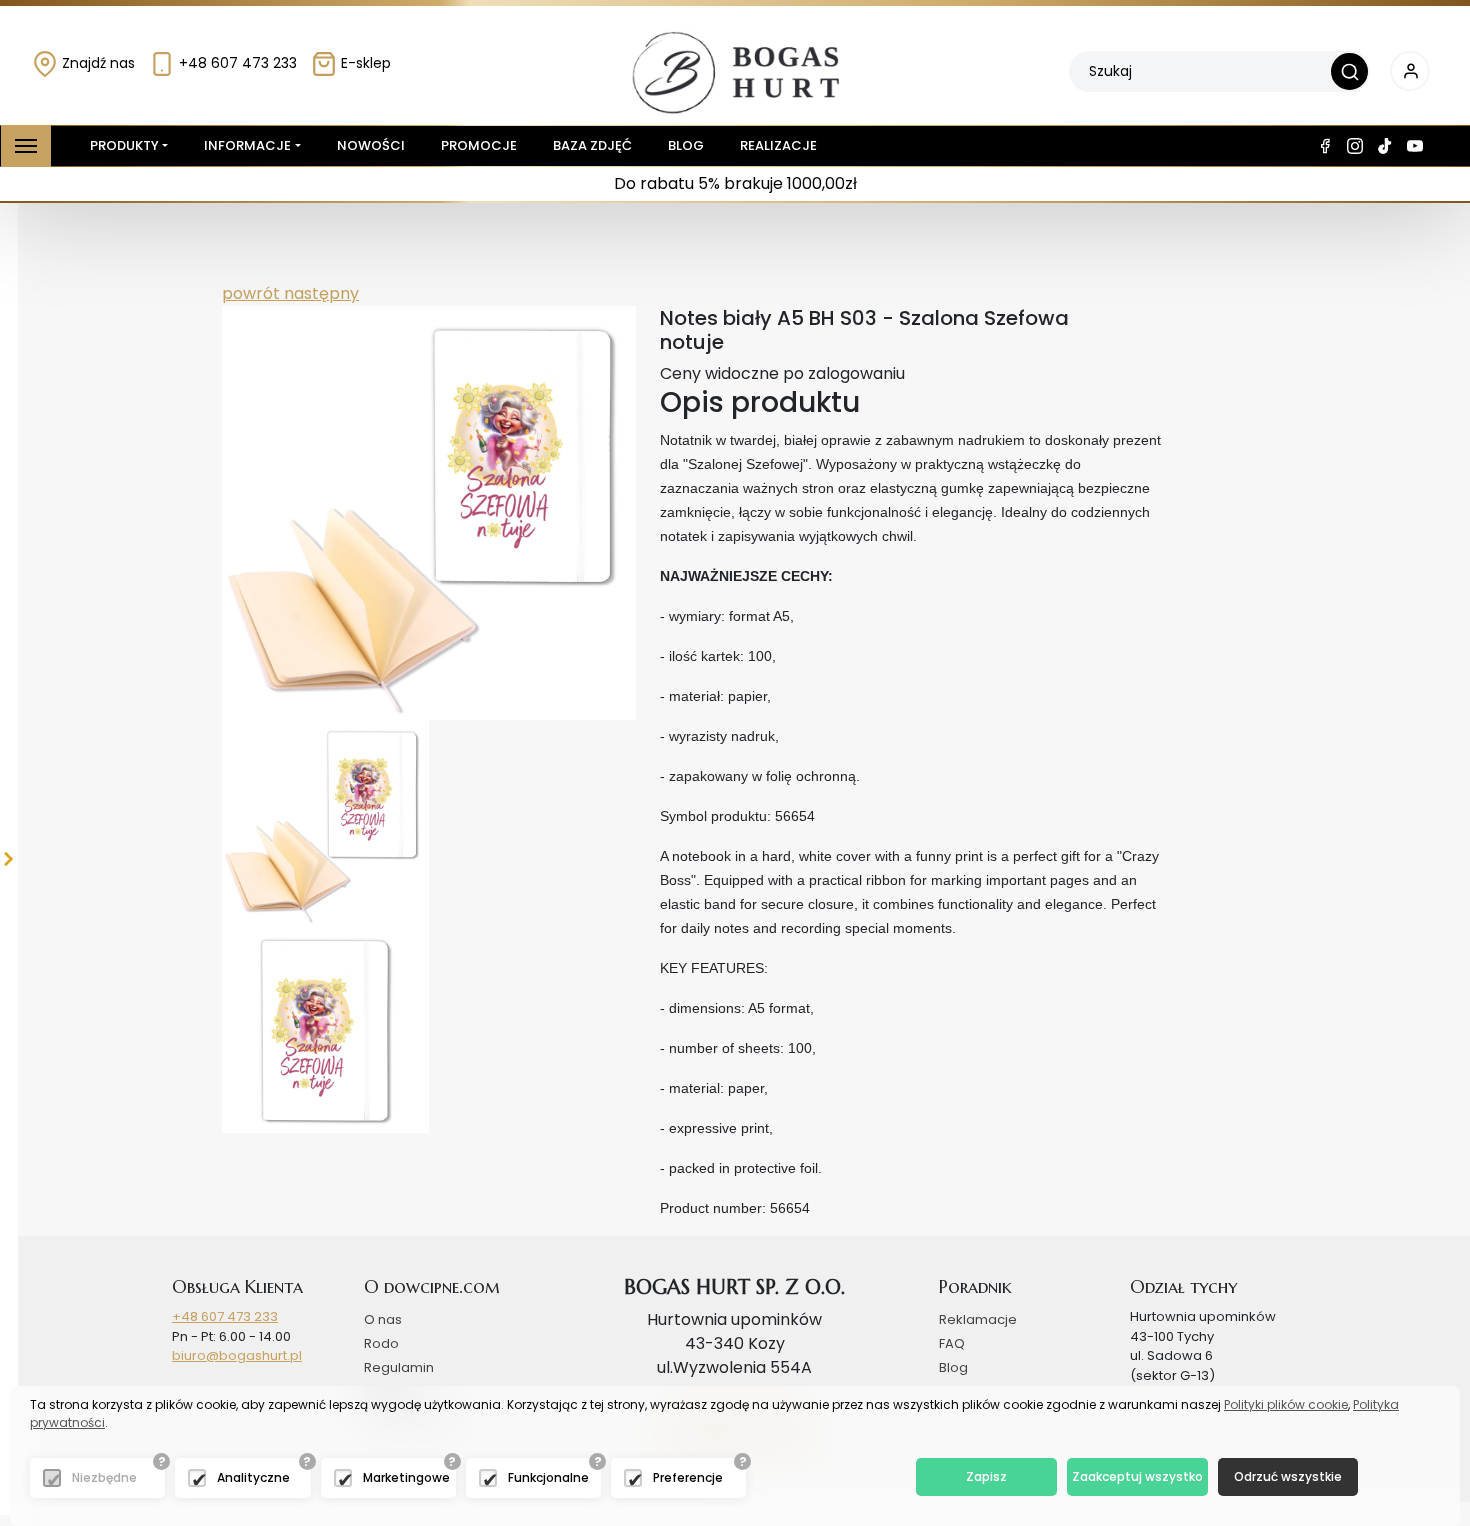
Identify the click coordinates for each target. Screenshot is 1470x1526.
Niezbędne (104, 1477)
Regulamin (399, 1367)
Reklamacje (978, 1319)
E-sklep (364, 63)
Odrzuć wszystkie (1288, 1476)
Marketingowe (406, 1477)
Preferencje (688, 1477)
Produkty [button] (124, 145)
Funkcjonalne (548, 1477)
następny (319, 293)
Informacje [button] (247, 145)
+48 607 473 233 (236, 63)
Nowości (371, 145)
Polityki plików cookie (1286, 1404)
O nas (383, 1319)
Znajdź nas (96, 63)
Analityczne (253, 1477)
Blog (686, 145)
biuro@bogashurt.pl (237, 1355)
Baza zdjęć (592, 145)
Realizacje (778, 145)
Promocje (479, 145)
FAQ (952, 1343)
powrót (251, 293)
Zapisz (986, 1476)
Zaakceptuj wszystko (1137, 1476)
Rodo (381, 1343)
